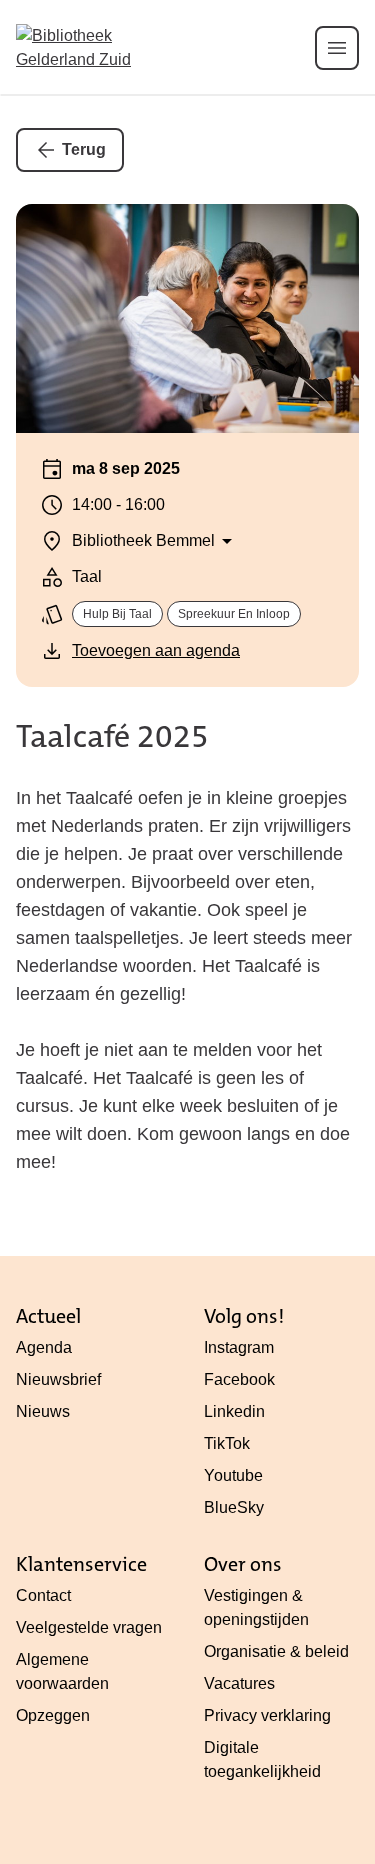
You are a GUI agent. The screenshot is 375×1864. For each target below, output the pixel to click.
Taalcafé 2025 (112, 736)
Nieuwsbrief (58, 1379)
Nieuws (43, 1411)
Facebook (239, 1379)
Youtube (233, 1475)
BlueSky (234, 1507)
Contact (43, 1595)
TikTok (227, 1443)
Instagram (239, 1347)
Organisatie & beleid (276, 1651)
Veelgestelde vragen (89, 1627)
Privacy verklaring (267, 1715)
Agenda (44, 1347)
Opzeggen (53, 1715)
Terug (84, 149)
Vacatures (239, 1683)
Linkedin (234, 1411)
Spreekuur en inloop (234, 614)
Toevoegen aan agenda (156, 650)
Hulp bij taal (117, 614)
